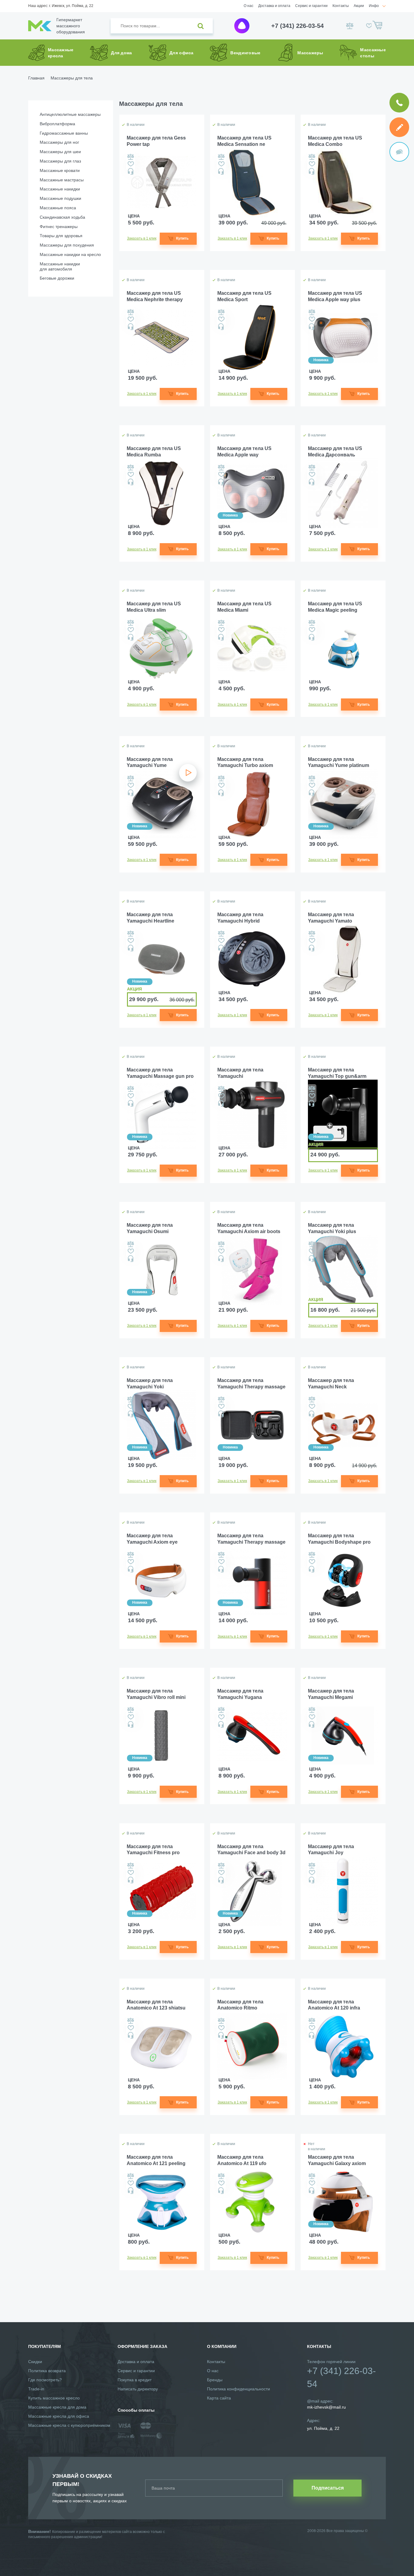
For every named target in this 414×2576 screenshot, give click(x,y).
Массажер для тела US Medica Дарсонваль (335, 452)
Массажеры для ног (59, 142)
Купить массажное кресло (54, 2398)
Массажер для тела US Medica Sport (244, 296)
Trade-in (36, 2389)
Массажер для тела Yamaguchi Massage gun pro (160, 1073)
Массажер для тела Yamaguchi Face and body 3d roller (251, 1850)
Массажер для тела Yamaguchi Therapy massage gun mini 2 (251, 1384)
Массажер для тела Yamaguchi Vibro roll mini (156, 1694)
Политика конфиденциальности (239, 2389)
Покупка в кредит (135, 2380)
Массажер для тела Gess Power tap (156, 141)
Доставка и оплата (274, 6)
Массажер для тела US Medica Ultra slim (154, 607)
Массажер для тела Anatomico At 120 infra (334, 2005)
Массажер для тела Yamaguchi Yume (150, 762)
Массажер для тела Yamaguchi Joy (331, 1850)
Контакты (341, 6)
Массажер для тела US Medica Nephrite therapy (155, 296)
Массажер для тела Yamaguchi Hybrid (240, 918)
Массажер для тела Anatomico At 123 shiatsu (156, 2005)
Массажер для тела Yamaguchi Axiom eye (152, 1539)
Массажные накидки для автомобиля (60, 266)
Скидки (35, 2362)
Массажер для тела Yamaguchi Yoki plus (332, 1228)
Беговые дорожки (57, 278)
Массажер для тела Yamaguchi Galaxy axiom (337, 2160)
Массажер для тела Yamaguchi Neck (331, 1384)
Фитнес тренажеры (59, 227)
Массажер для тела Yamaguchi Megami (331, 1694)
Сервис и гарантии (311, 6)
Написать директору (138, 2389)
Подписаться (328, 2488)
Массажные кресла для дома (57, 2407)
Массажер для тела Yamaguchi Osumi (150, 1228)
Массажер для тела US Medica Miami (244, 607)
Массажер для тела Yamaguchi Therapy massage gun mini (251, 1539)
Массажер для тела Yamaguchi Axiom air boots (249, 1228)
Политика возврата (47, 2371)
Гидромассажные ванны (64, 133)
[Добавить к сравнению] (131, 157)
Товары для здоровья (61, 236)
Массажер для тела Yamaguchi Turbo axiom (245, 762)
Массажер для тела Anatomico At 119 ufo (242, 2160)
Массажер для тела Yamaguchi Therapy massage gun (243, 1073)
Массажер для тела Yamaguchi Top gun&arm (337, 1073)
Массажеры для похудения (67, 245)
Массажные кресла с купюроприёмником (69, 2425)
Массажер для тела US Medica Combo (335, 141)
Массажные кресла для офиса (59, 2416)
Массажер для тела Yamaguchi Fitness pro (153, 1850)
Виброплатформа (57, 124)
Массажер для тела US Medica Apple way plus (335, 296)
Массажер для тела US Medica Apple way (244, 452)
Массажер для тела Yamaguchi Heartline (150, 918)
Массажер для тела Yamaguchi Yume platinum (339, 762)
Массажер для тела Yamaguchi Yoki (150, 1384)
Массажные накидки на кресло (70, 254)
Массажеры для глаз (60, 161)
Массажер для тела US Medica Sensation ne (244, 141)
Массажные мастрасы (62, 180)
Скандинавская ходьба (62, 217)
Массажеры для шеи (60, 152)
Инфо (374, 6)
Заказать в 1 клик (142, 238)
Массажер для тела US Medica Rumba (154, 452)
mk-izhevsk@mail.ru (326, 2407)
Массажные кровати (60, 170)
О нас (249, 6)
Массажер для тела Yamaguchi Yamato (331, 918)
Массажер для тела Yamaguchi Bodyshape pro (339, 1539)
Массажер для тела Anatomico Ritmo (240, 2005)
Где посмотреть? (45, 2380)
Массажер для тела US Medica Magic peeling (335, 607)
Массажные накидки (60, 189)
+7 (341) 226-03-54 (297, 26)
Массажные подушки (60, 198)
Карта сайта (219, 2398)
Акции (359, 6)
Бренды (215, 2380)
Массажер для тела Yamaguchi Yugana (240, 1694)
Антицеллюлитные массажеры (70, 114)
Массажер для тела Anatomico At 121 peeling (156, 2160)
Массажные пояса (58, 208)
